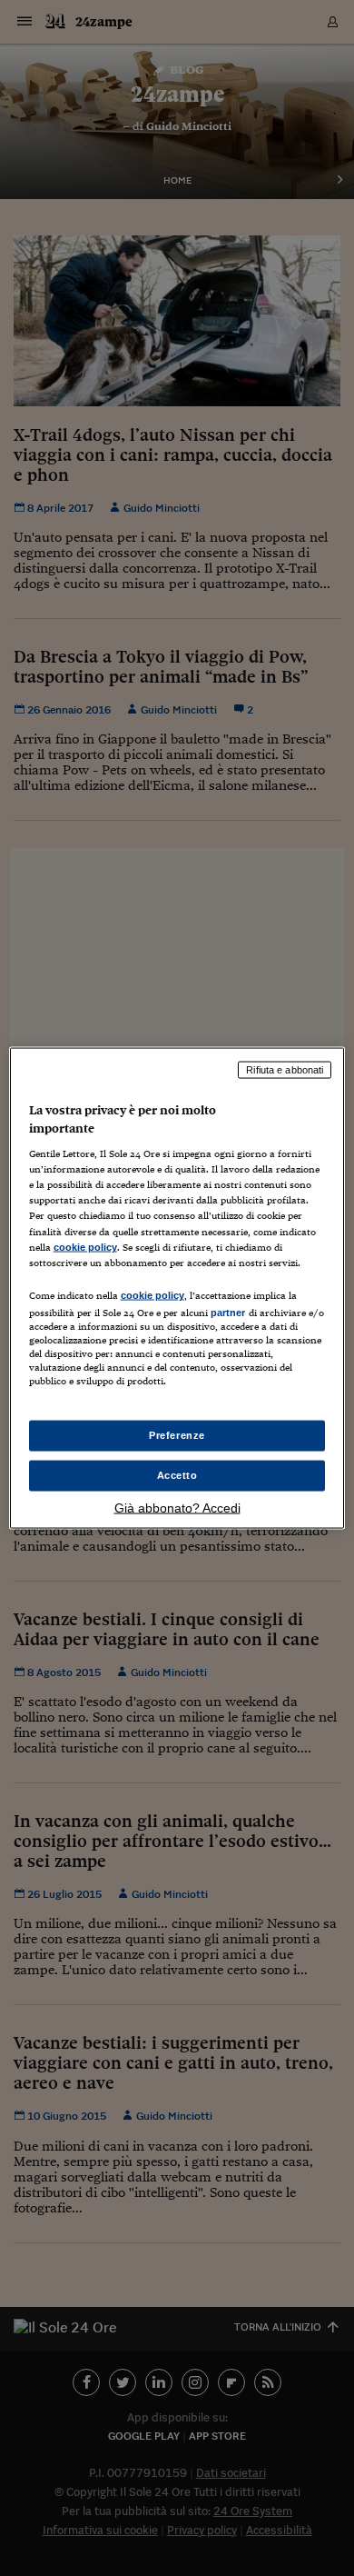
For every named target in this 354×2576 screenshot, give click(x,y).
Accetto (177, 1475)
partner (228, 1312)
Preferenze (177, 1435)
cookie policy (85, 1246)
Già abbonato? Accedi (177, 1507)
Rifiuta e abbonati (285, 1070)
